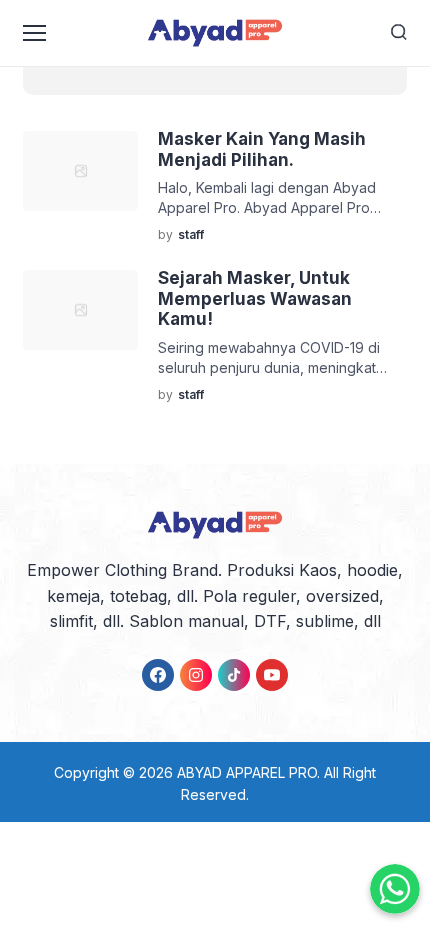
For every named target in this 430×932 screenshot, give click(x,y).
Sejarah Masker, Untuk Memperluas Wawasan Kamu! (255, 298)
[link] (158, 675)
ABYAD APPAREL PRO (247, 772)
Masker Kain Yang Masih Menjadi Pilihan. (262, 149)
